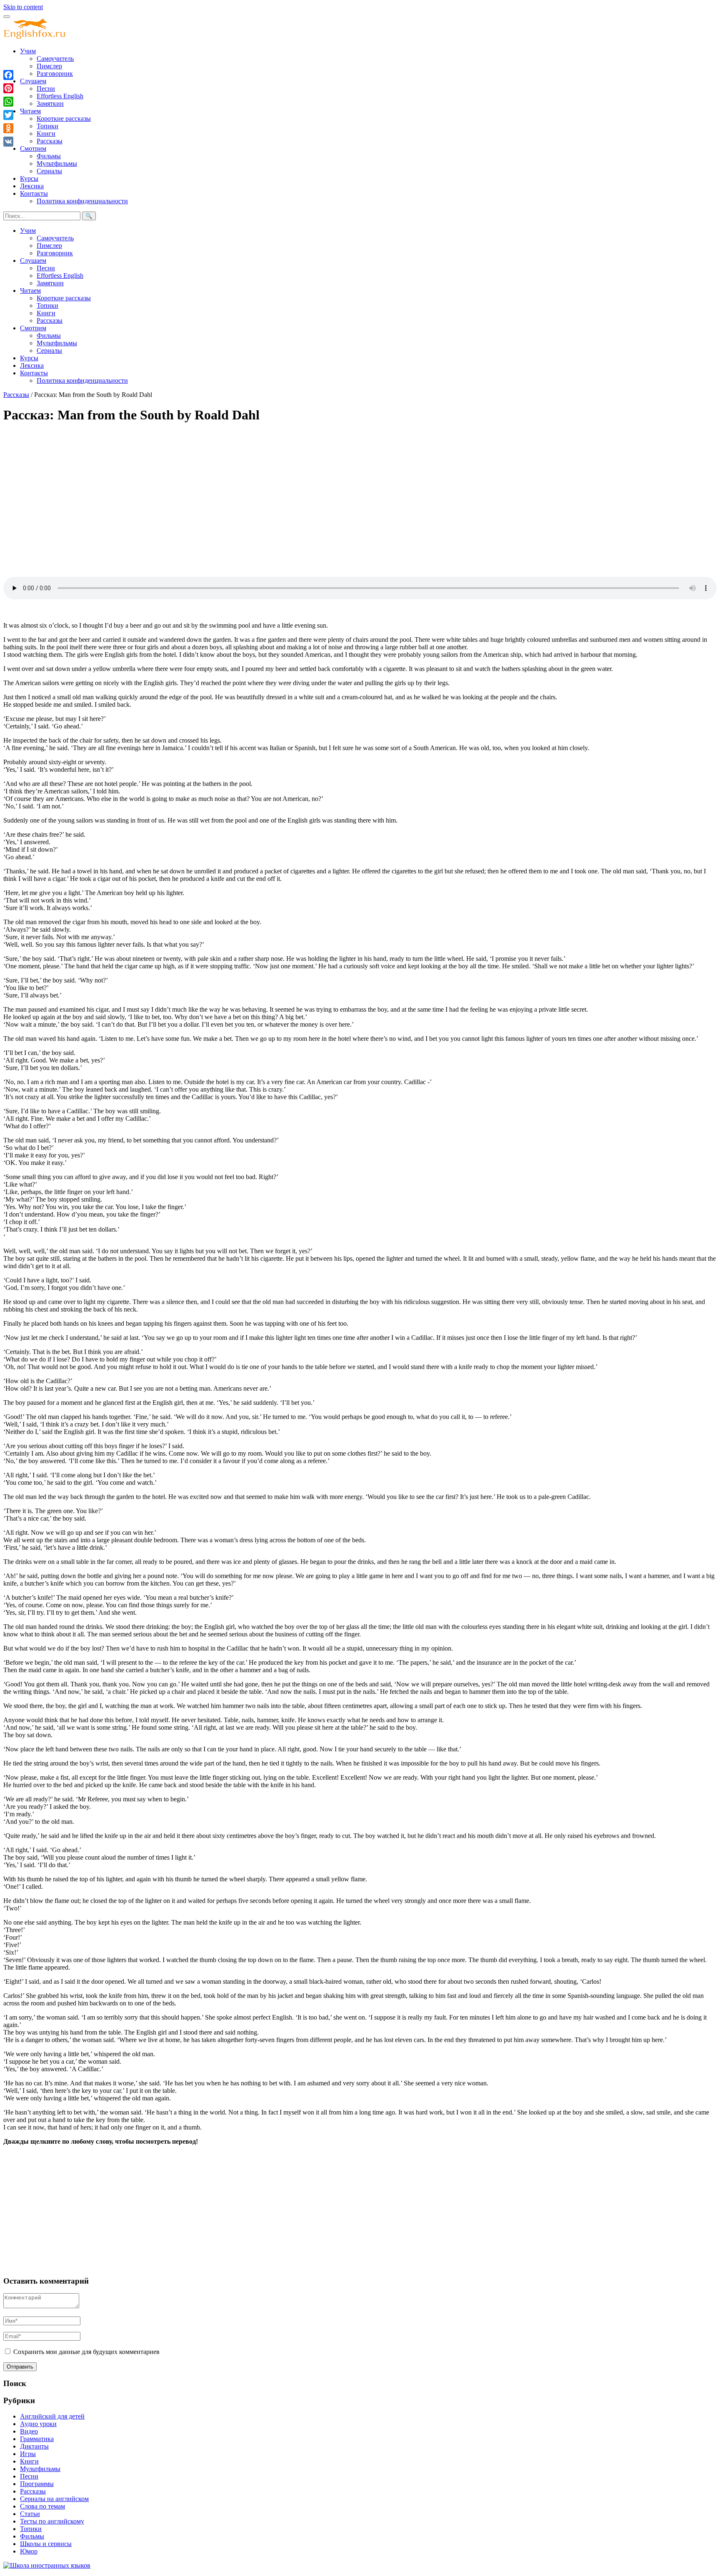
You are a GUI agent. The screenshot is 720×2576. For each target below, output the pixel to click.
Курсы (29, 178)
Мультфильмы (57, 163)
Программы (37, 2484)
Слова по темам (42, 2506)
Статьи (30, 2514)
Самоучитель (55, 59)
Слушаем (33, 81)
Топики (47, 126)
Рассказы (50, 141)
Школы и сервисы (46, 2544)
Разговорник (55, 74)
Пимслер (49, 66)
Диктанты (34, 2446)
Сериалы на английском (54, 2499)
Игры (28, 2454)
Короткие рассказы (64, 118)
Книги (46, 133)
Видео (29, 2431)
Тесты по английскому (52, 2521)
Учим (28, 51)
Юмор (29, 2551)
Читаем (30, 111)
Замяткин (50, 103)
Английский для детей (52, 2416)
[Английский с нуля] (35, 37)
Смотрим (33, 148)
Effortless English (60, 96)
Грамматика (37, 2439)
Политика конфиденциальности (82, 201)
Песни (46, 89)
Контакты (34, 193)
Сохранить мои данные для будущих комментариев (86, 2352)
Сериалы (49, 171)
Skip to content (23, 7)
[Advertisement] (253, 490)
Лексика (32, 186)
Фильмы (49, 156)
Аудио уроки (38, 2424)
